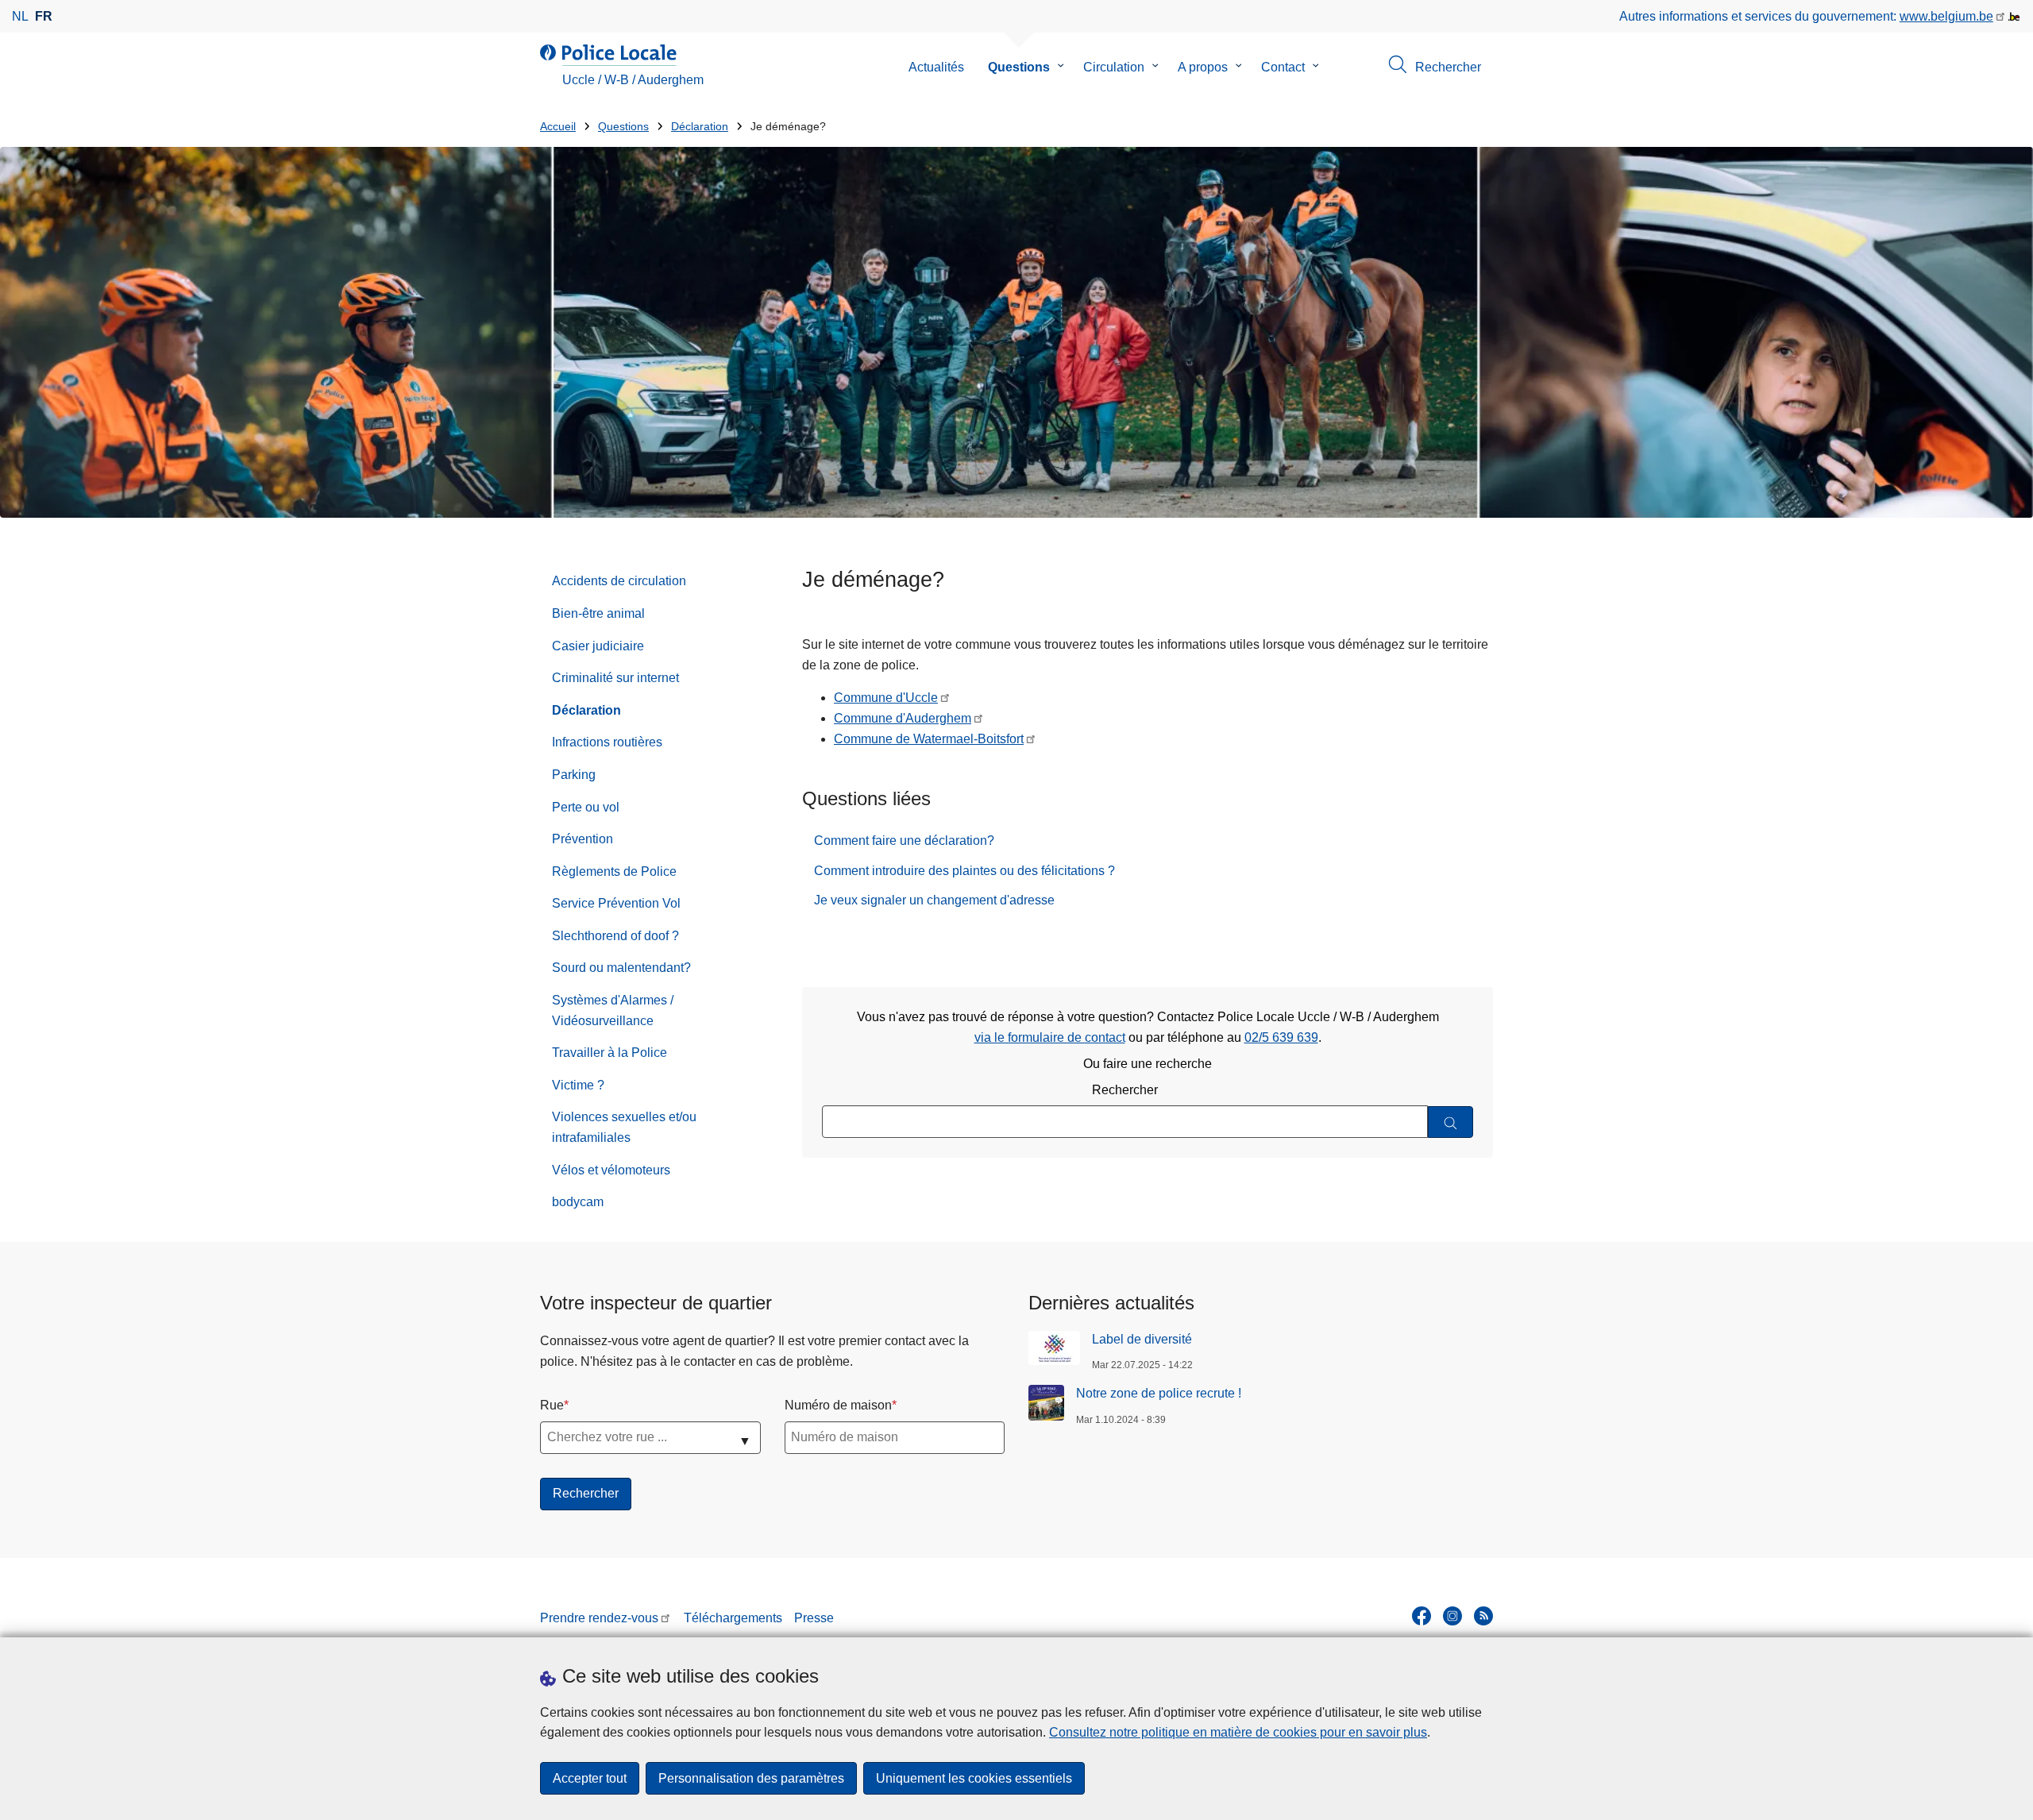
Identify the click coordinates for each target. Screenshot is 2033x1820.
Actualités (936, 67)
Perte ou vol (586, 807)
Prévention (583, 839)
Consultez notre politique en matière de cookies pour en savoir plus (1238, 1732)
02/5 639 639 (1281, 1037)
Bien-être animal (598, 613)
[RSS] (1483, 1616)
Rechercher (1125, 1090)
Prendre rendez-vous (599, 1618)
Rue (552, 1405)
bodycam (578, 1202)
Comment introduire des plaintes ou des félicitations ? (964, 871)
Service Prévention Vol (616, 903)
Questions (1019, 67)
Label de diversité (1142, 1339)
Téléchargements (733, 1618)
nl (20, 16)
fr (44, 16)
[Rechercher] (1450, 1122)
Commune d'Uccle (886, 698)
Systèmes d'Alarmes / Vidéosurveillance (613, 1010)
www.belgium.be (1946, 16)
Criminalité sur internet (615, 678)
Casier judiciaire (598, 646)
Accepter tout (590, 1778)
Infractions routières (607, 742)
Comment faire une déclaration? (904, 841)
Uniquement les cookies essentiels (974, 1778)
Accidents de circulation (619, 581)
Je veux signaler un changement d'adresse (934, 900)
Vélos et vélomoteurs (611, 1170)
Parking (574, 775)
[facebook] (1422, 1616)
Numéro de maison (838, 1405)
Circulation (1114, 67)
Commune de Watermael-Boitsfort (929, 739)
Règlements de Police (614, 871)
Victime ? (578, 1085)
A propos (1203, 67)
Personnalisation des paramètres (751, 1778)
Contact (1283, 67)
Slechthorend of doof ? (615, 936)
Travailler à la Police (610, 1053)
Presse (814, 1618)
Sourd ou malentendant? (621, 968)
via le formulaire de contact (1050, 1037)
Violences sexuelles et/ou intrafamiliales (624, 1127)
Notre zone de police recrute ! (1159, 1393)
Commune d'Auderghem (903, 718)
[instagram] (1452, 1616)
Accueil (558, 127)
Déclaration (700, 127)
